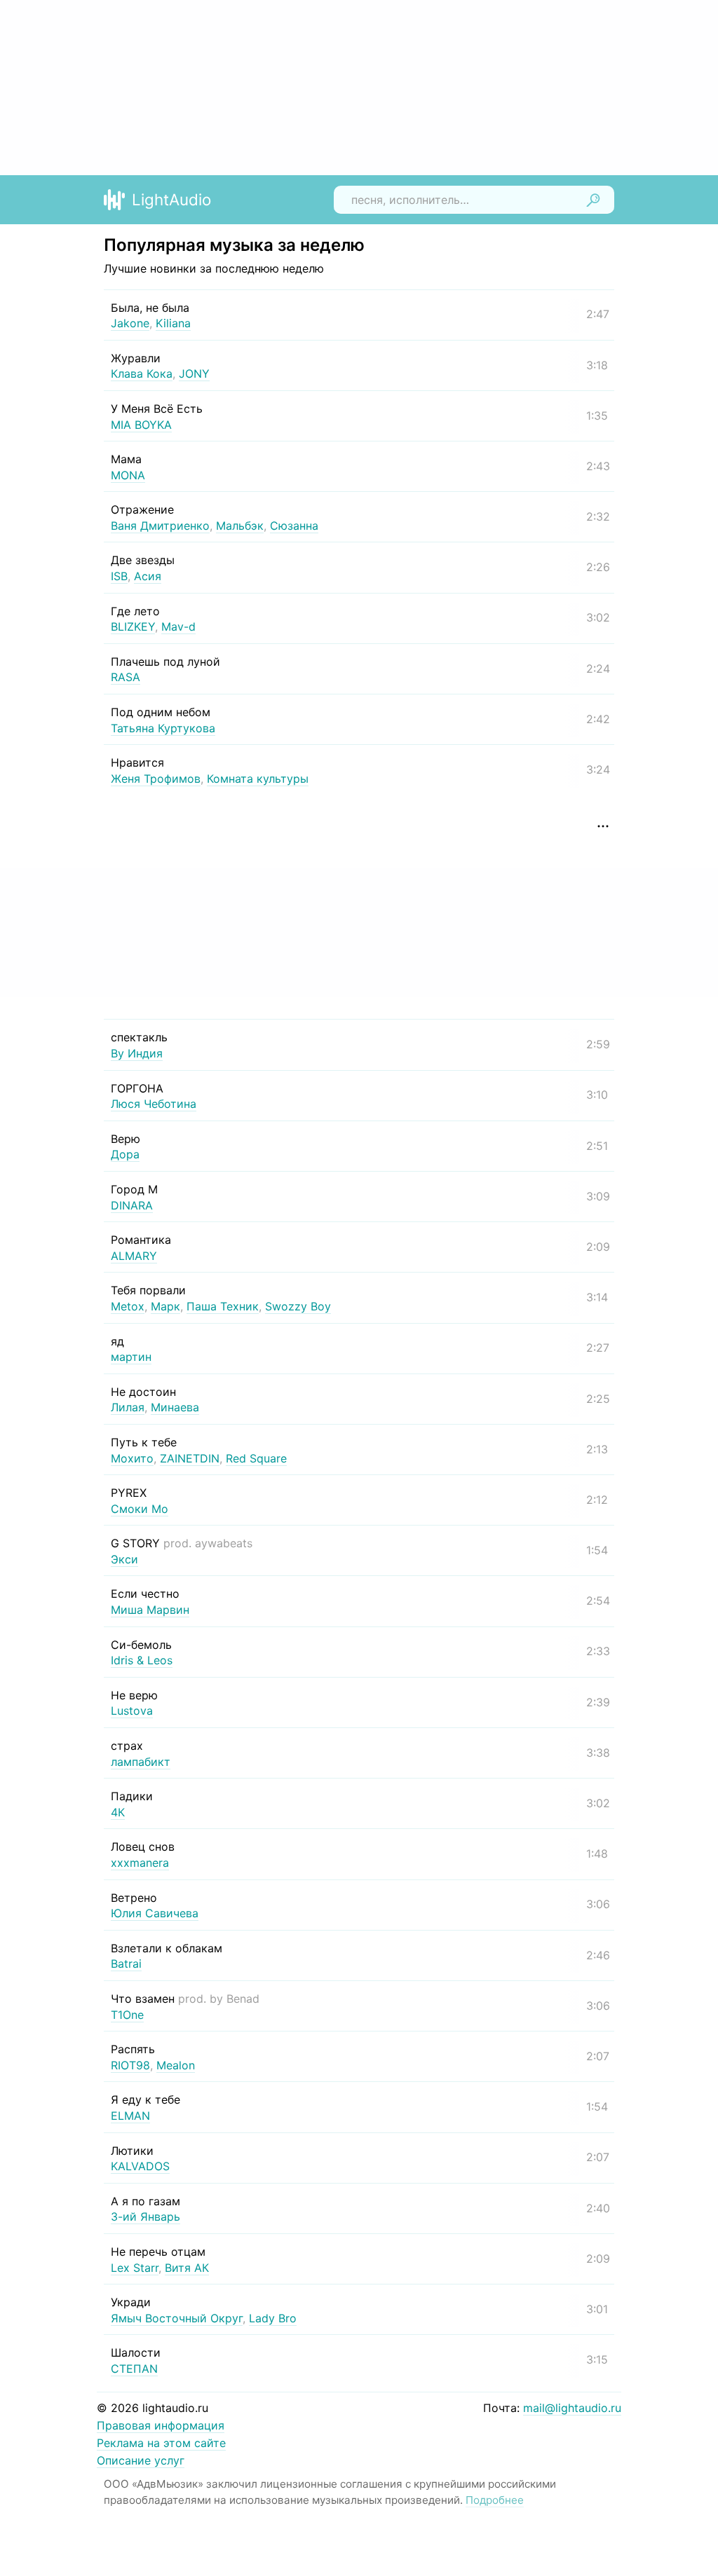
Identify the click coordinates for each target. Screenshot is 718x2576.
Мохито (132, 1458)
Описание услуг (141, 2460)
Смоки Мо (140, 1509)
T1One (127, 2015)
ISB (119, 576)
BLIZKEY (133, 626)
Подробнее (495, 2500)
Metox (128, 1306)
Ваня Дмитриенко (160, 526)
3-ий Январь (145, 2217)
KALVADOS (140, 2166)
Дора (125, 1154)
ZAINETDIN (190, 1458)
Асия (148, 576)
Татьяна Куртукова (163, 728)
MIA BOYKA (141, 425)
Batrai (126, 1964)
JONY (194, 374)
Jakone (130, 323)
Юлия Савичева (155, 1913)
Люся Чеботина (154, 1104)
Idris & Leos (142, 1660)
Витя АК (187, 2268)
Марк (165, 1306)
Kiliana (173, 323)
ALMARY (134, 1256)
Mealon (176, 2065)
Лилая (128, 1407)
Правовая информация (161, 2425)
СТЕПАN (134, 2369)
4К (118, 1812)
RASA (126, 677)
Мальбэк (240, 526)
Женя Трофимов (156, 779)
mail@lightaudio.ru (572, 2408)
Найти (593, 200)
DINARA (132, 1205)
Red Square (256, 1458)
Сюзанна (294, 526)
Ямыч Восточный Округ (177, 2318)
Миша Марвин (150, 1610)
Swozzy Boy (298, 1306)
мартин (131, 1357)
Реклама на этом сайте (161, 2443)
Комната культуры (258, 779)
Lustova (132, 1711)
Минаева (175, 1407)
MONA (128, 475)
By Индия (137, 1053)
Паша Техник (223, 1306)
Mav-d (178, 626)
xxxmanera (140, 1863)
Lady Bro (273, 2318)
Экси (124, 1559)
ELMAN (130, 2116)
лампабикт (141, 1762)
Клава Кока (142, 374)
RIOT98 (130, 2065)
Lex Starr (135, 2268)
